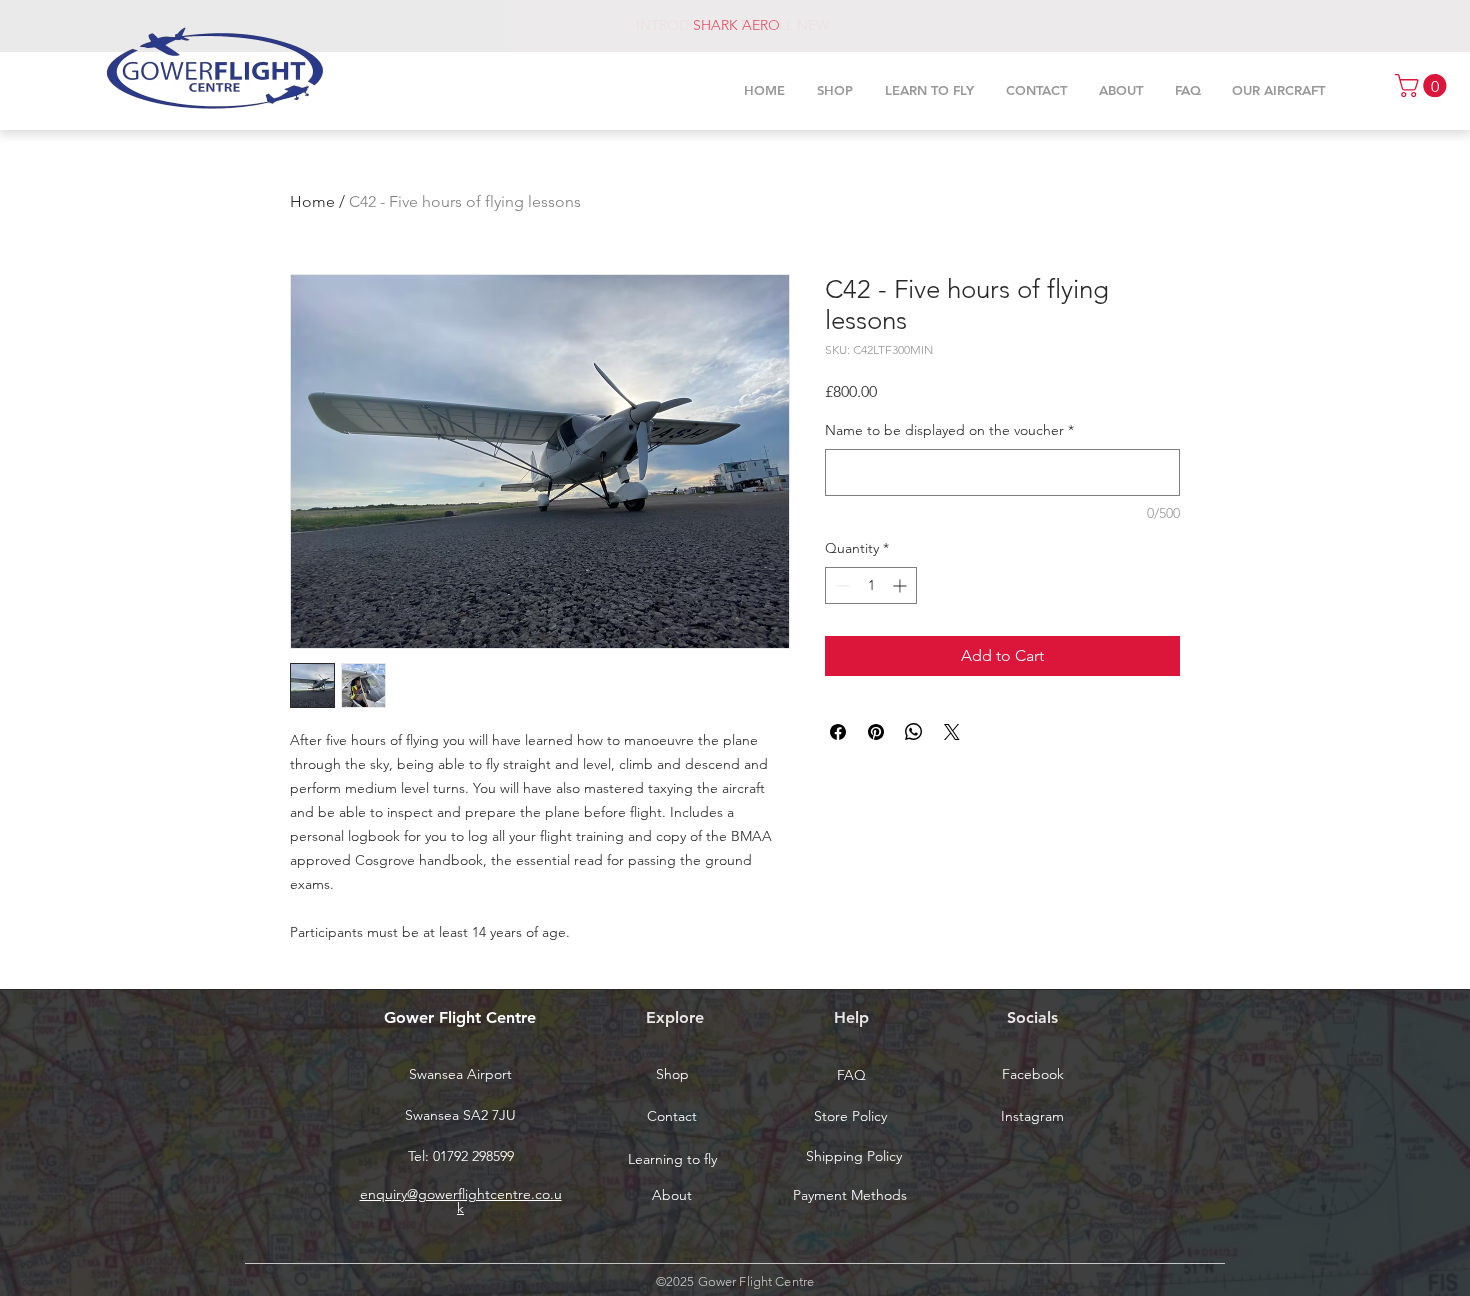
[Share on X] (952, 732)
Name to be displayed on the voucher (949, 430)
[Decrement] (840, 585)
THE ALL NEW (784, 25)
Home (312, 201)
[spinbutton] (871, 585)
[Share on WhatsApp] (914, 732)
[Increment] (901, 585)
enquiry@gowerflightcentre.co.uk (461, 1201)
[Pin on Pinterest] (876, 732)
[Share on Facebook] (838, 732)
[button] (1423, 85)
